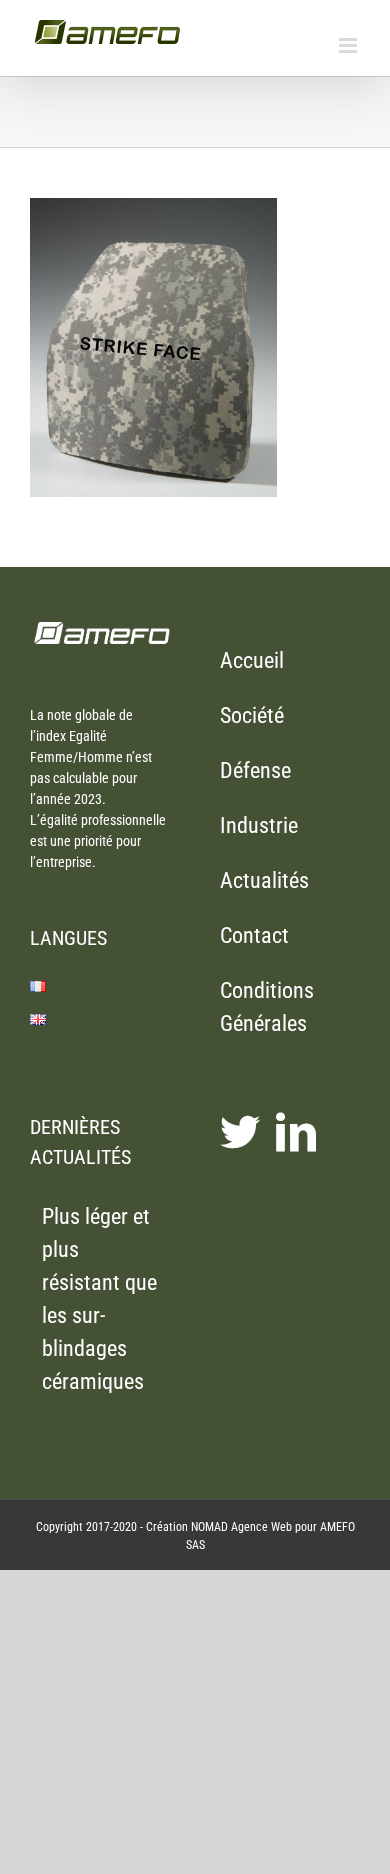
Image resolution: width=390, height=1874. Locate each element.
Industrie (259, 825)
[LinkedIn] (296, 1132)
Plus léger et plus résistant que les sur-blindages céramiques (99, 1299)
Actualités (264, 880)
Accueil (252, 660)
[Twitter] (240, 1132)
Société (252, 715)
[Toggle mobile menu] (349, 45)
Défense (255, 770)
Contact (254, 935)
